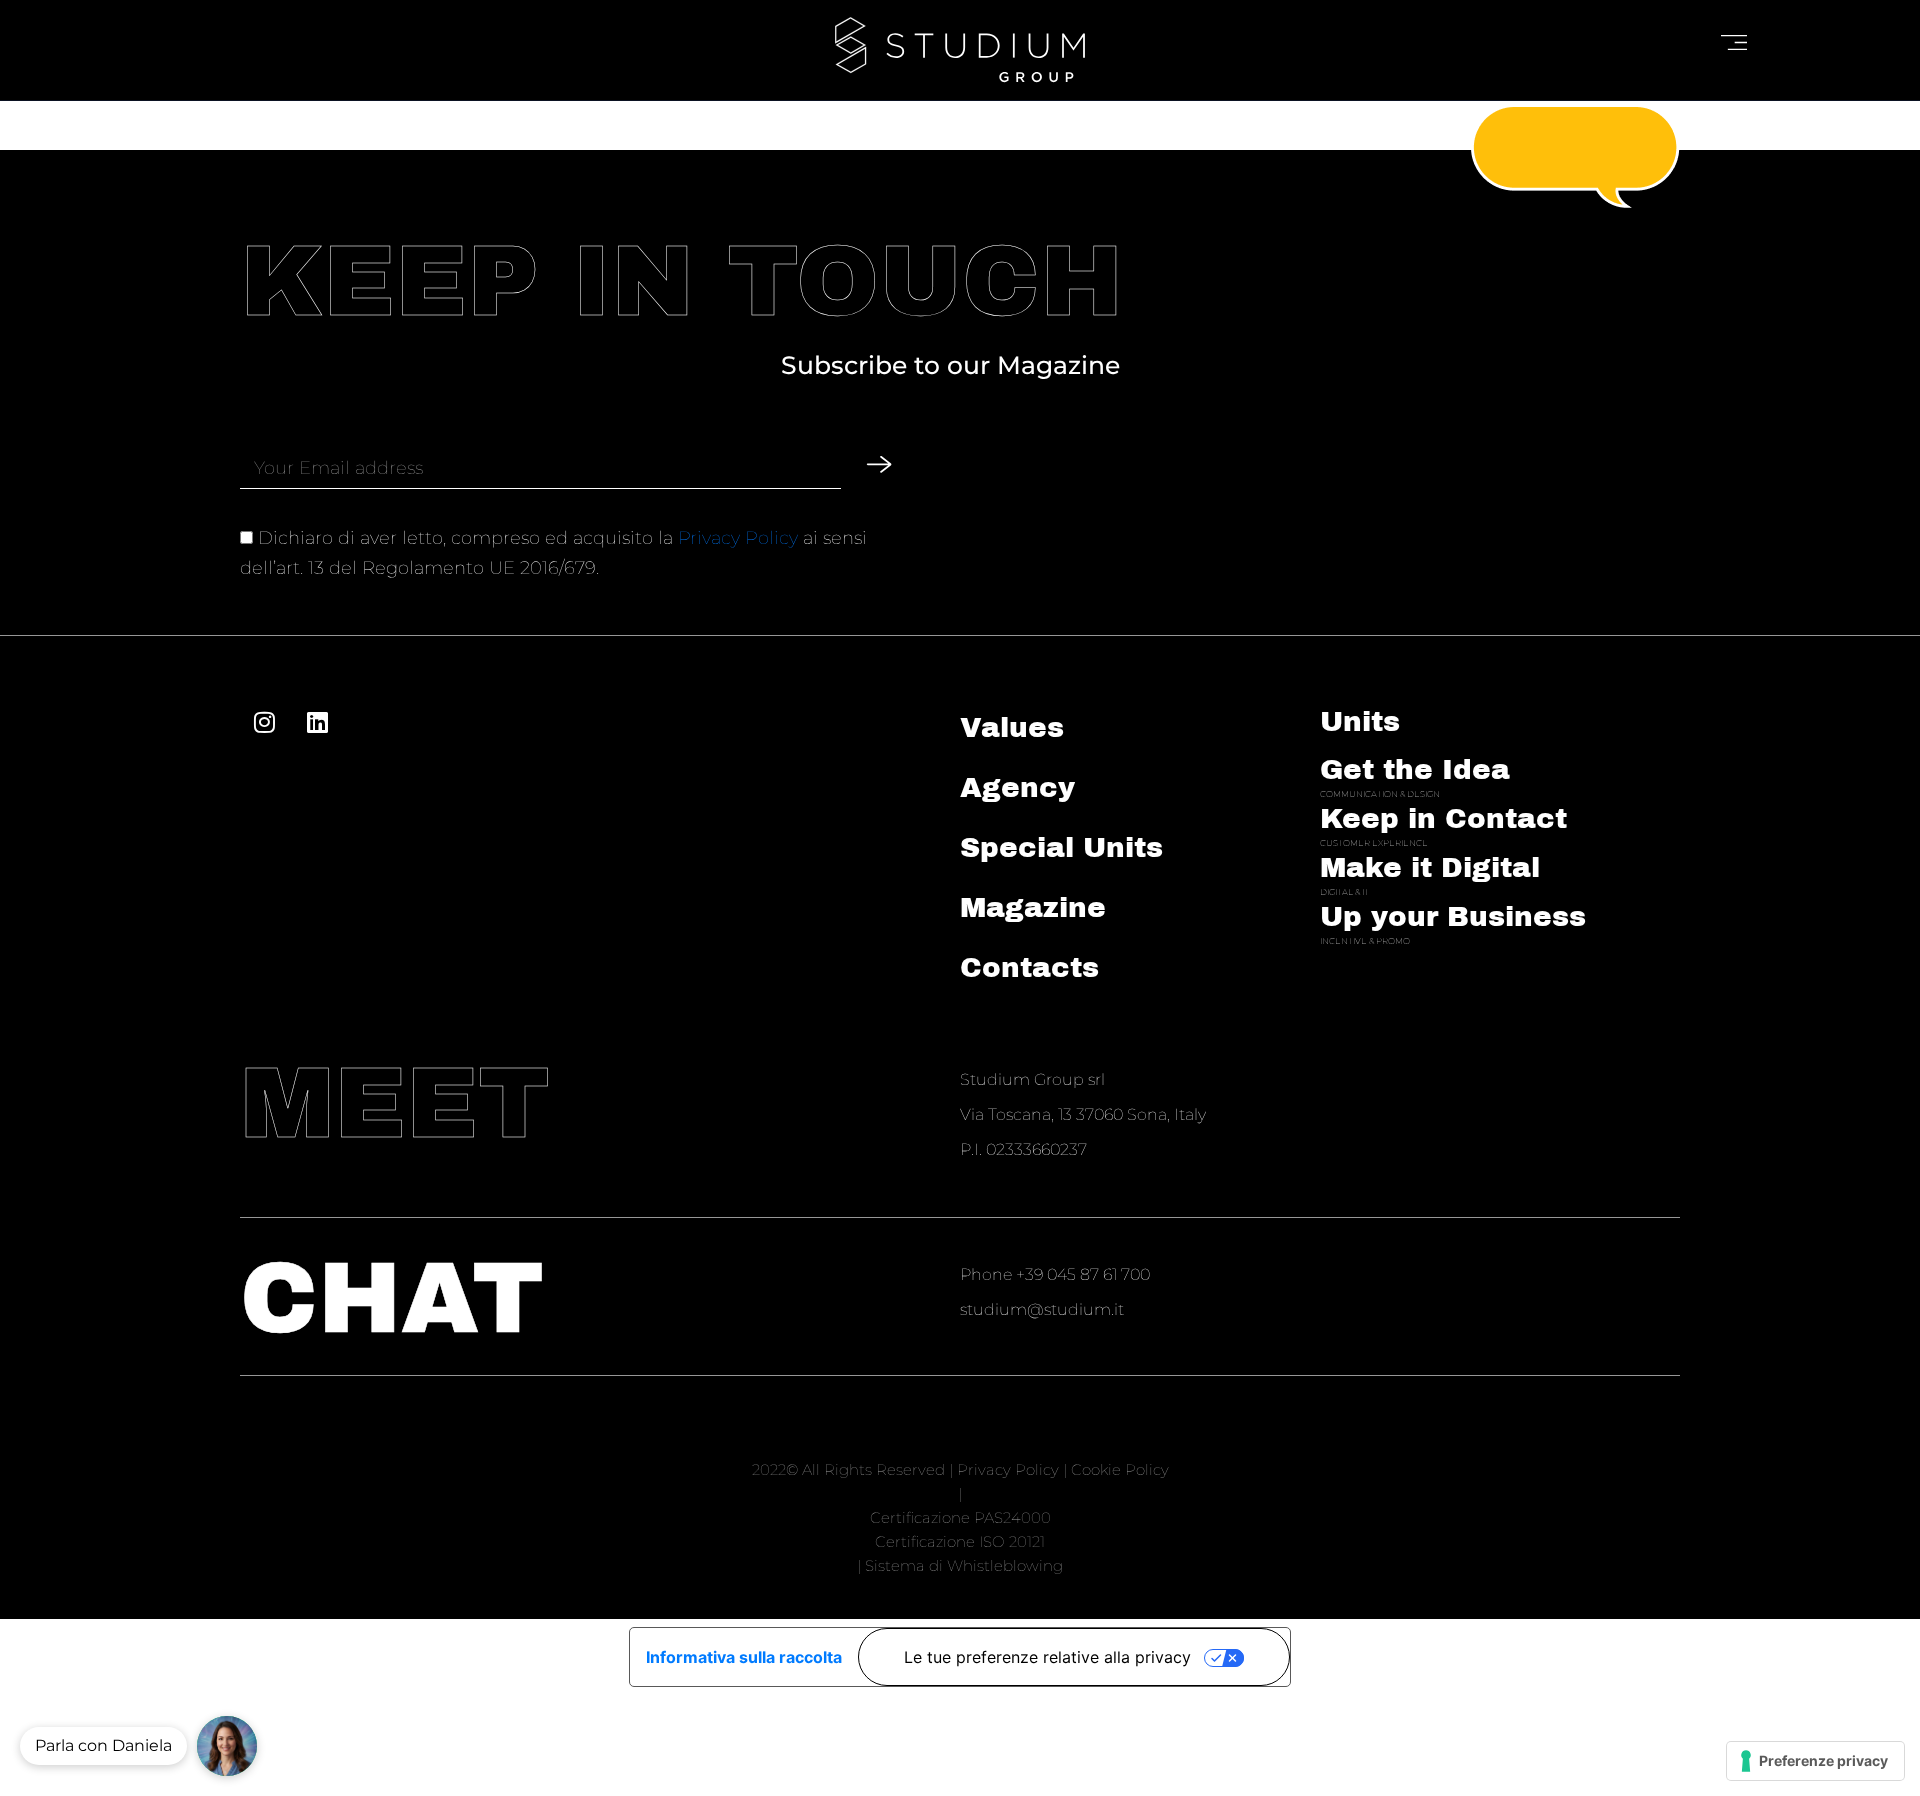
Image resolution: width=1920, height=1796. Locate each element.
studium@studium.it (1042, 1309)
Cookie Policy (1120, 1469)
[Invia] (879, 464)
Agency (1017, 787)
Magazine (1033, 907)
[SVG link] (960, 49)
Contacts (1029, 967)
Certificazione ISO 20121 (960, 1541)
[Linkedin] (317, 722)
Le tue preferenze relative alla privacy (1047, 1657)
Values (1012, 727)
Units (1360, 721)
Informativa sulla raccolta (744, 1657)
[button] (227, 1746)
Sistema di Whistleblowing (964, 1565)
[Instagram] (264, 722)
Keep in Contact (1443, 818)
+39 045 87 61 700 (1083, 1274)
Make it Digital (1430, 867)
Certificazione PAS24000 (960, 1517)
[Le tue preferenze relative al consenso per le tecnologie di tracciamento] (1815, 1761)
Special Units (1061, 847)
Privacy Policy (738, 538)
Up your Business (1453, 916)
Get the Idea (1415, 769)
